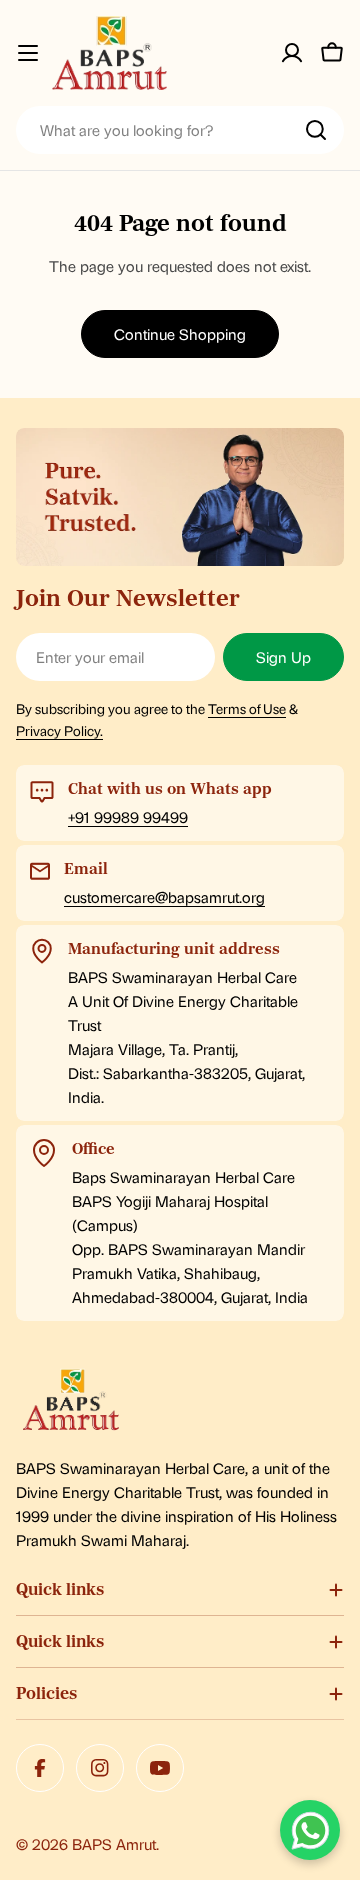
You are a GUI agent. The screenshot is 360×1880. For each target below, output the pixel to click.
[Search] (316, 130)
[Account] (292, 53)
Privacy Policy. (59, 730)
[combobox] (180, 130)
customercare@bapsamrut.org (164, 896)
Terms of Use (247, 708)
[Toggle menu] (28, 53)
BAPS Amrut (114, 1843)
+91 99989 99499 (128, 816)
